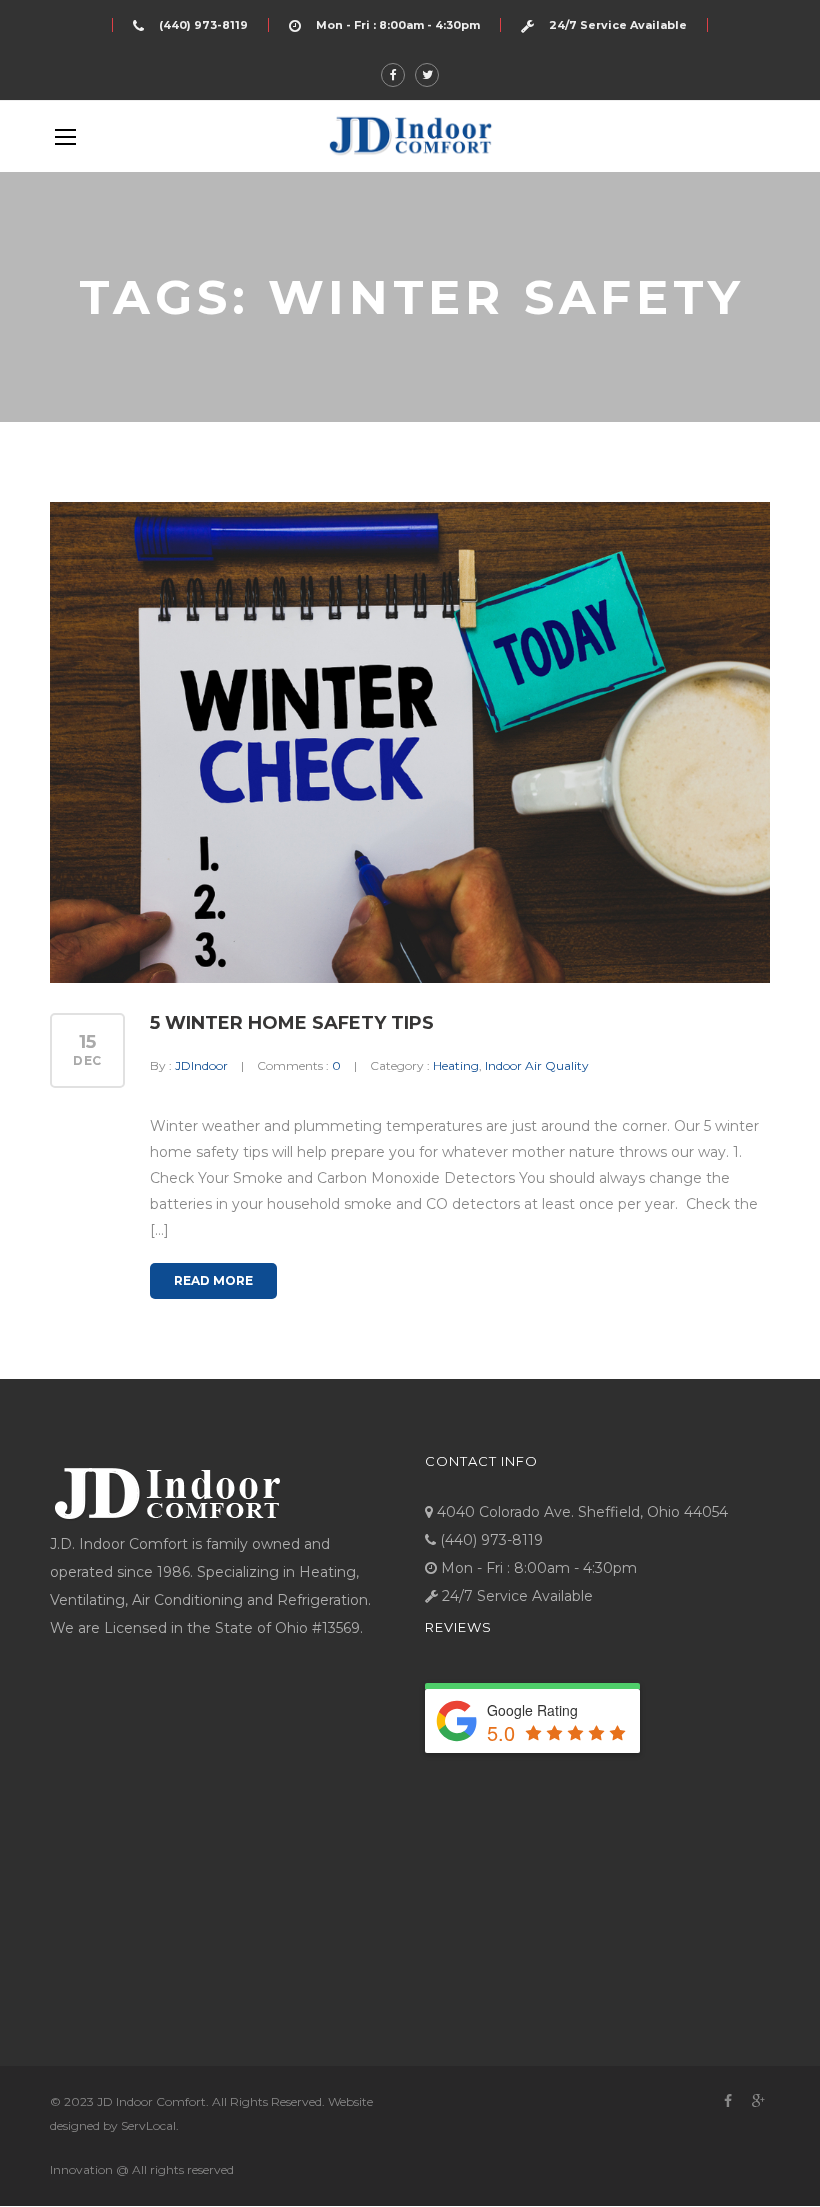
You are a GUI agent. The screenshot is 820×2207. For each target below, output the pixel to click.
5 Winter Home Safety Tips (292, 1023)
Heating (456, 1065)
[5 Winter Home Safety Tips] (410, 742)
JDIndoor (201, 1065)
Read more (213, 1280)
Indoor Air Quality (537, 1065)
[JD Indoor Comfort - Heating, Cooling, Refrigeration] (410, 135)
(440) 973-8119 (203, 25)
